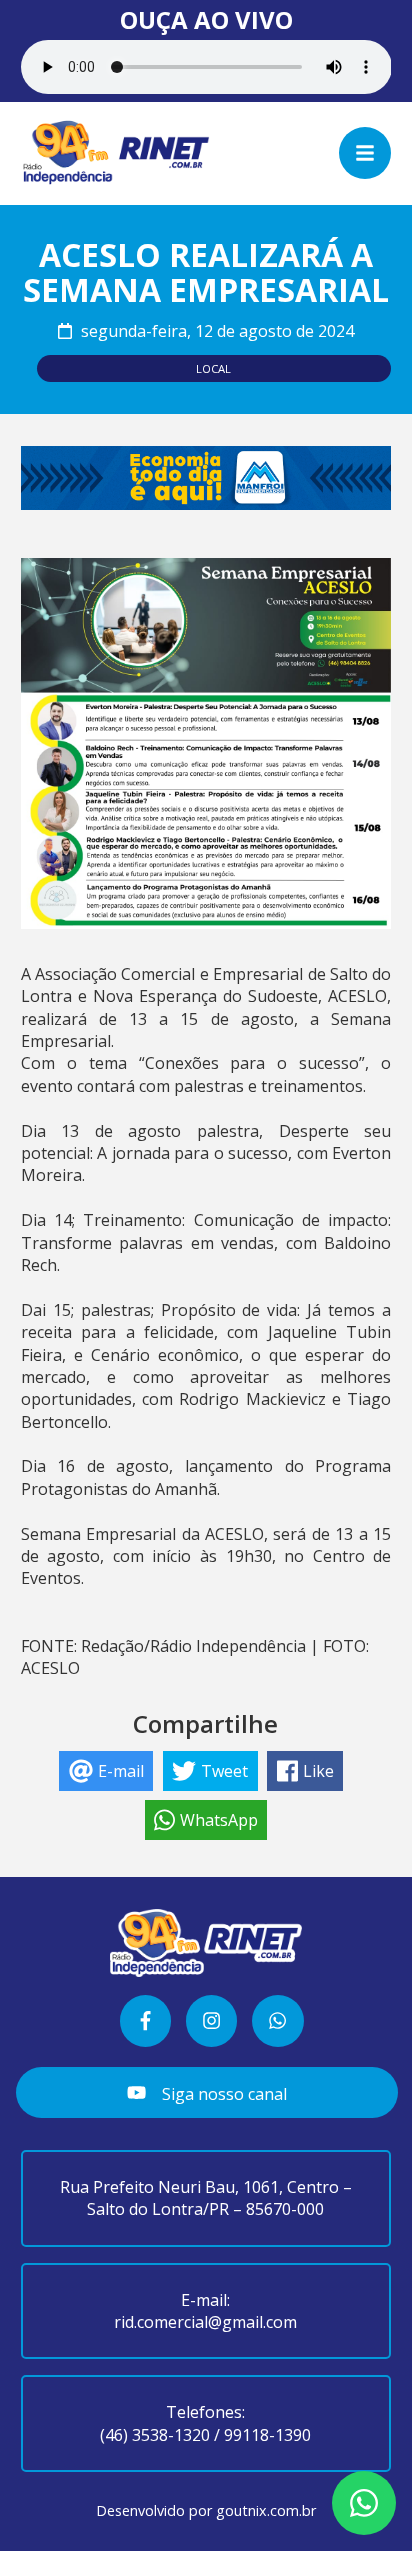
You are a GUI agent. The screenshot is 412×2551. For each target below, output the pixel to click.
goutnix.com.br (266, 2510)
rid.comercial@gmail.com (205, 2322)
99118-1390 (267, 2435)
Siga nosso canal (222, 2093)
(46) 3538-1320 (155, 2435)
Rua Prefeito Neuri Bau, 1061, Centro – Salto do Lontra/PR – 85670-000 (206, 2198)
